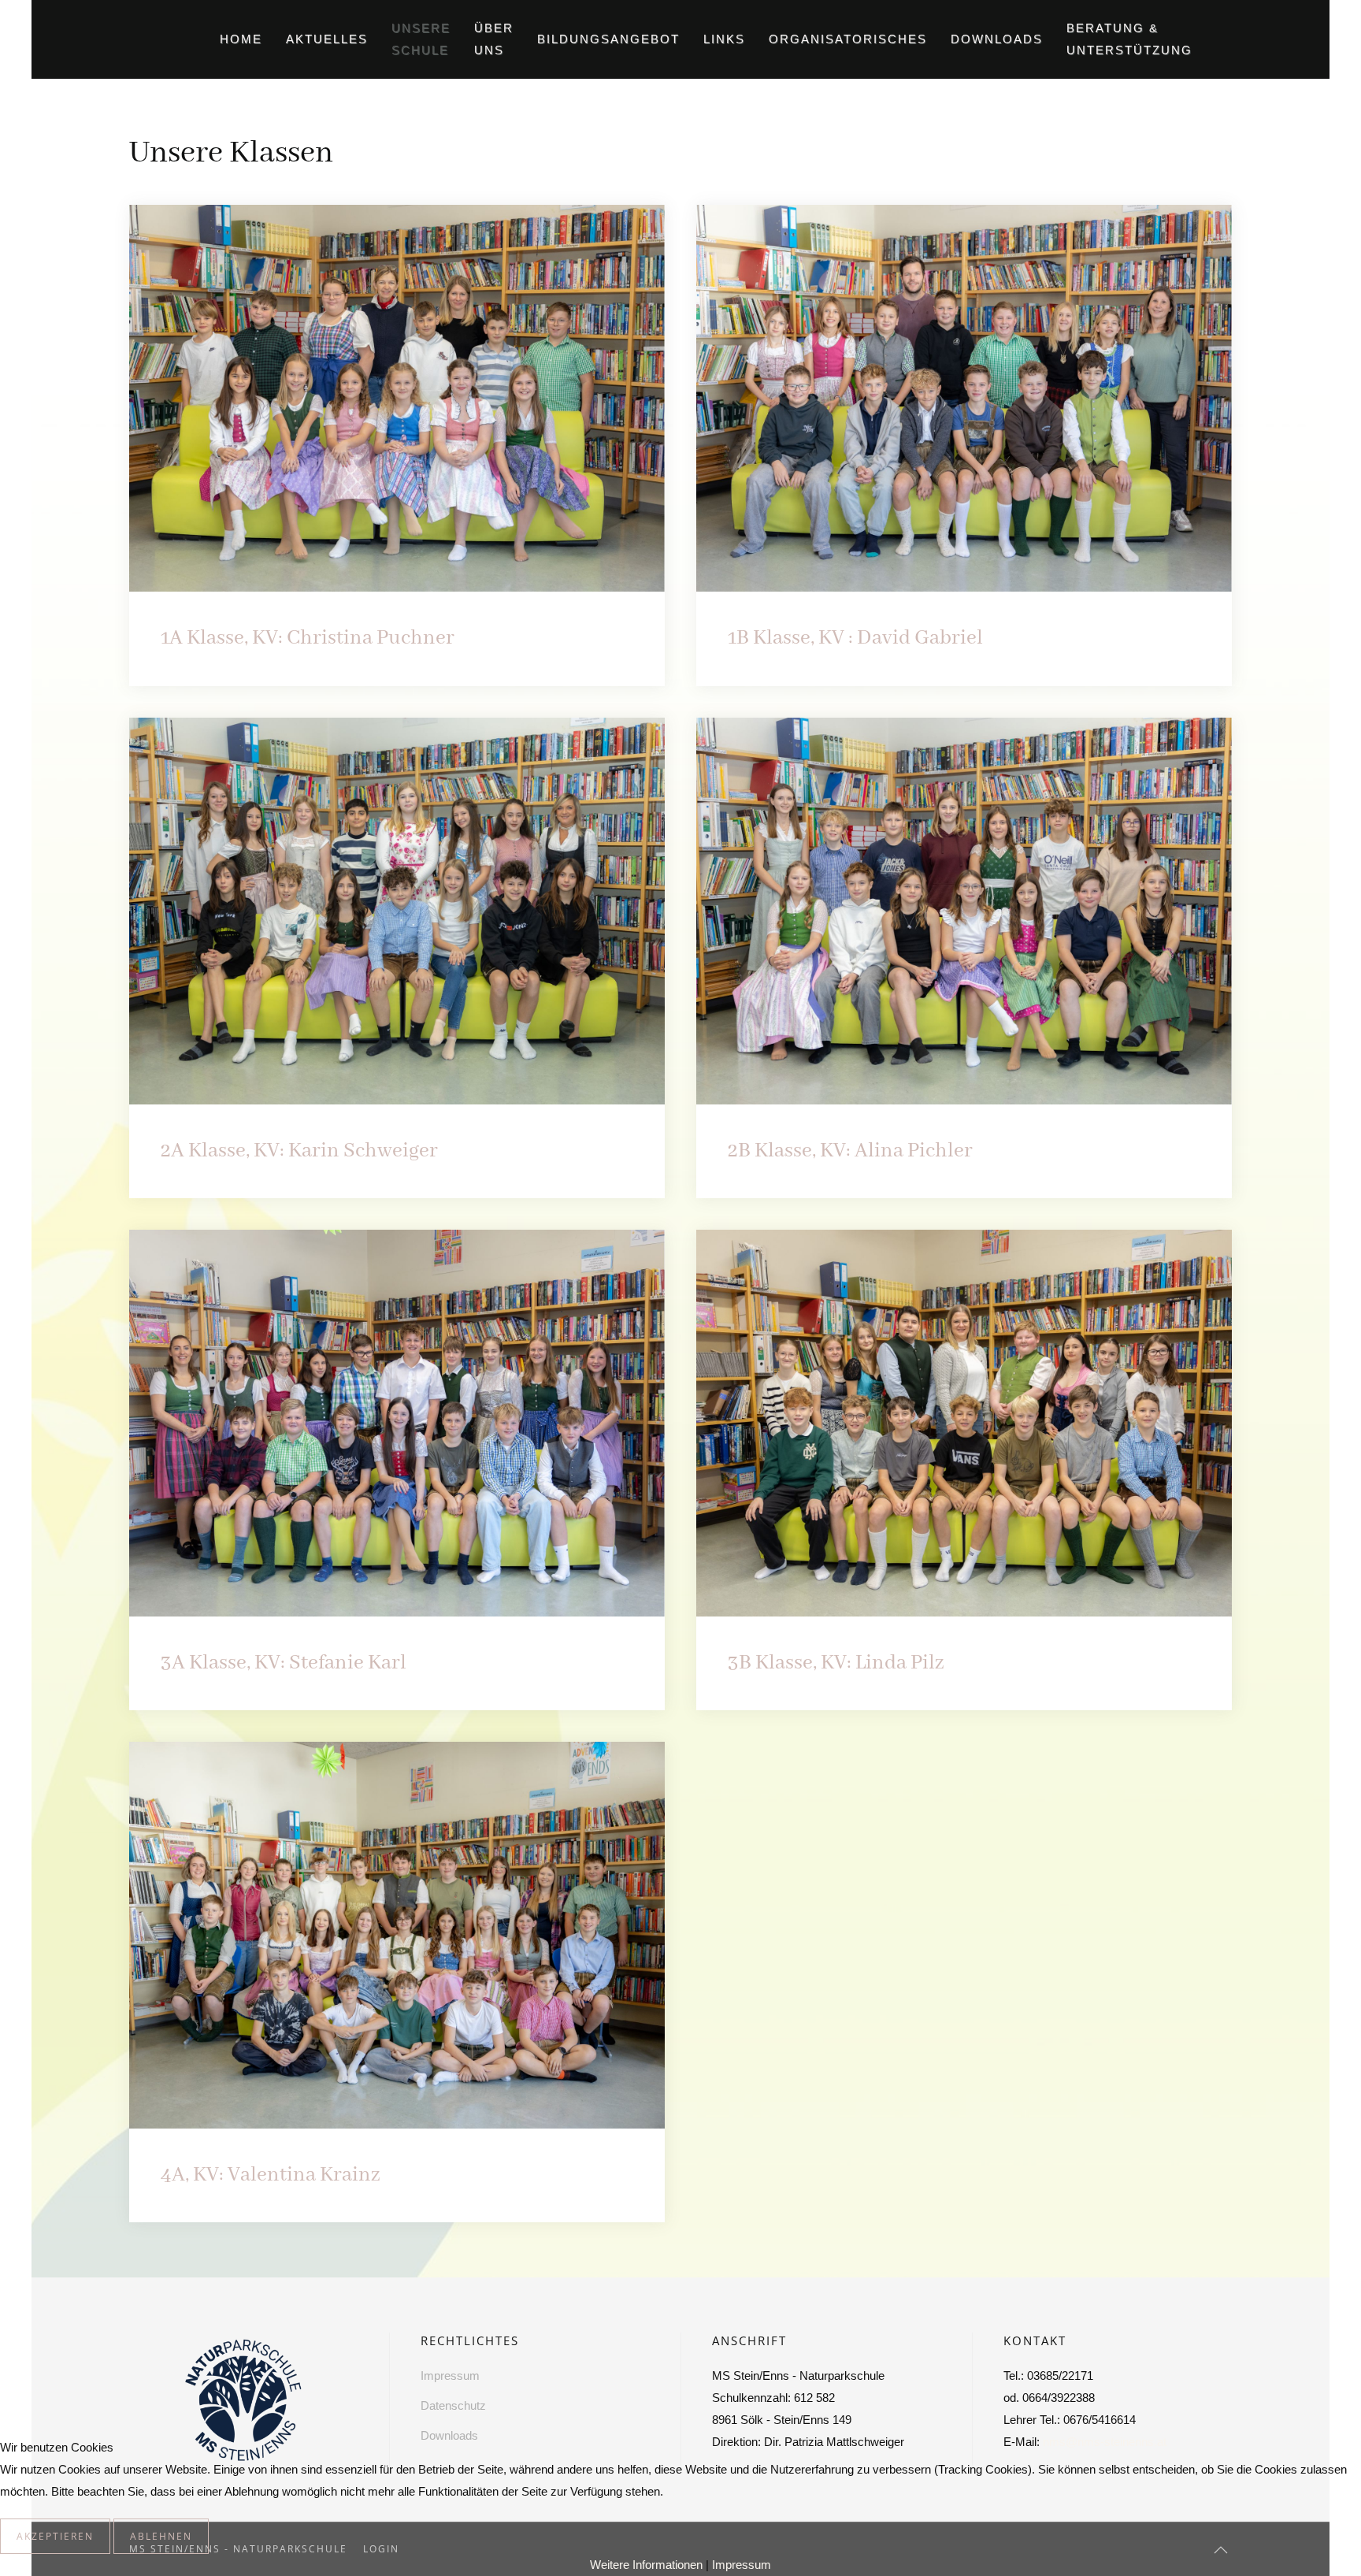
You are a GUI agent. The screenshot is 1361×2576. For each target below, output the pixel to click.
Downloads (997, 39)
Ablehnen (161, 2536)
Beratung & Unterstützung (1129, 39)
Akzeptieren (55, 2536)
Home (241, 39)
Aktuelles (327, 39)
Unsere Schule (421, 39)
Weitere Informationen (646, 2565)
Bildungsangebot (608, 39)
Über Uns (494, 39)
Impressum (742, 2565)
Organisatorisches (848, 39)
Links (724, 39)
